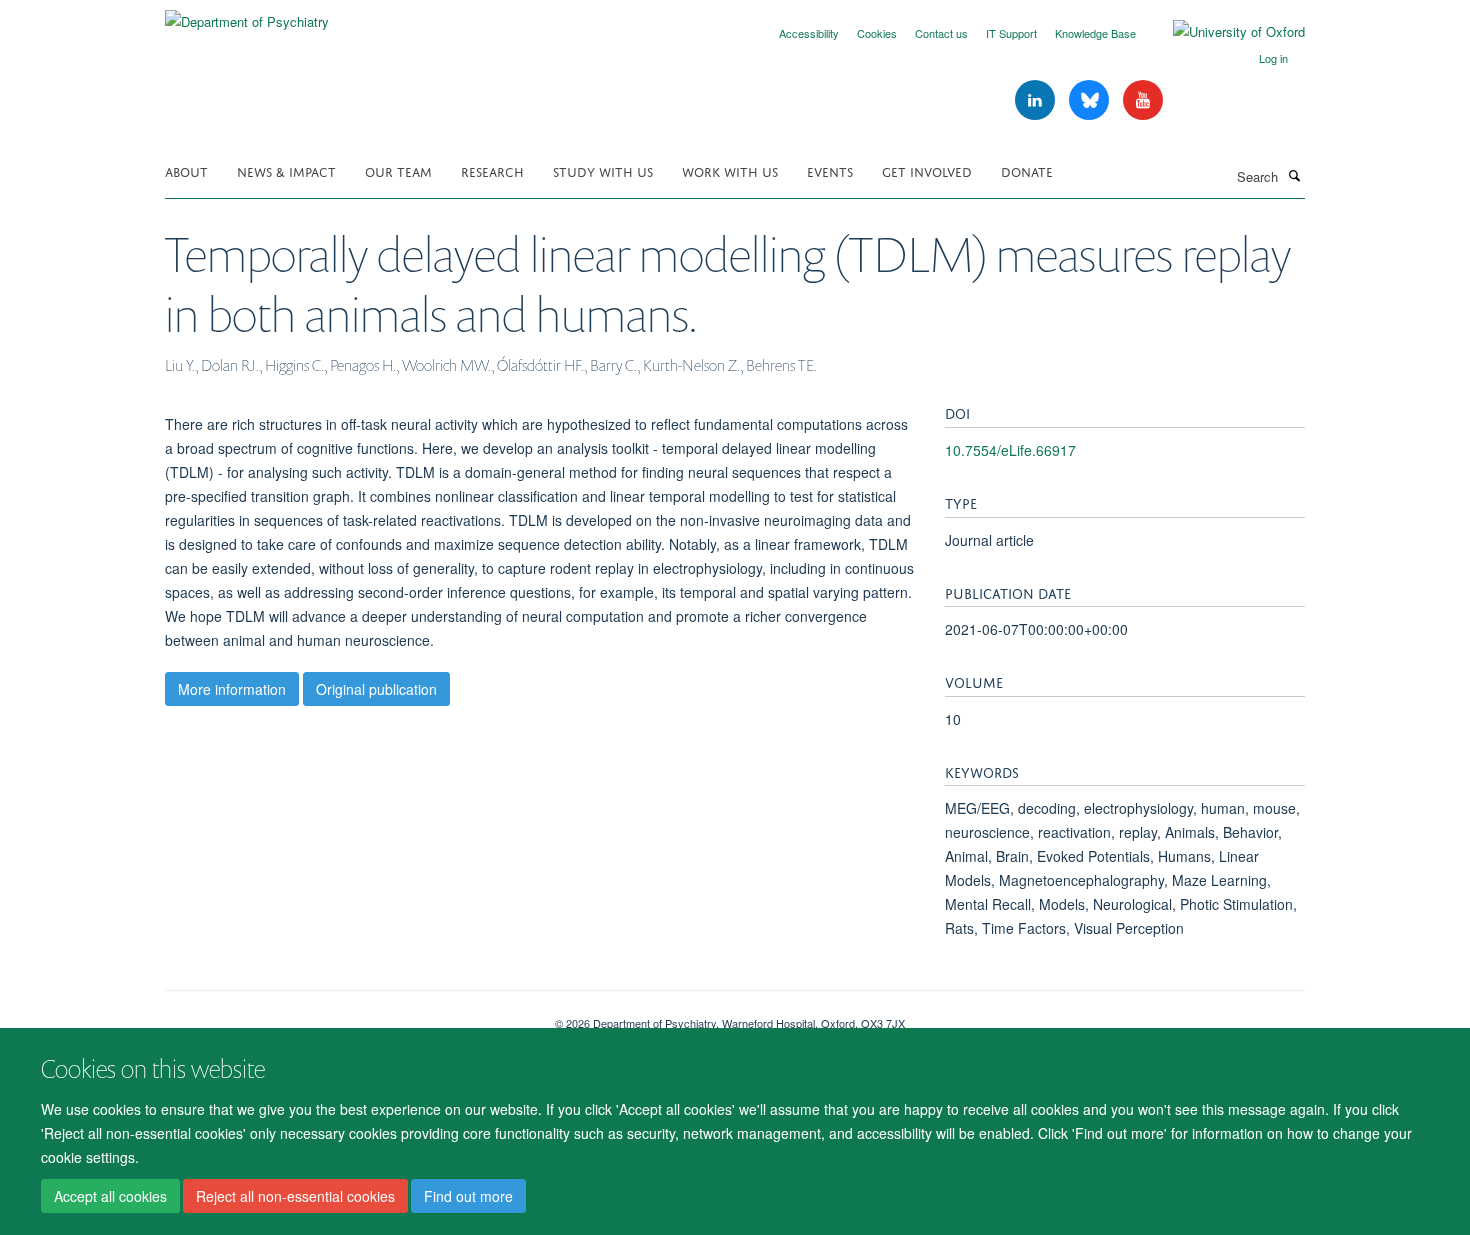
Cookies (877, 33)
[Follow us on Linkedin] (1037, 100)
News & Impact (286, 170)
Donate (1027, 170)
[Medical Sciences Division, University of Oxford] (345, 1016)
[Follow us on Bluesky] (1091, 100)
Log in (1273, 58)
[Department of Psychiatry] (247, 14)
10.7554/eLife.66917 (1010, 450)
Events (830, 170)
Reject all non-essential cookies (295, 1196)
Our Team (398, 170)
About (186, 170)
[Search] (1294, 175)
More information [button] (232, 689)
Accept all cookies (110, 1196)
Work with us (730, 170)
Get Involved (927, 170)
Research (492, 170)
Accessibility (809, 33)
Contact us (941, 33)
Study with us (603, 170)
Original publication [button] (376, 689)
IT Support (1011, 33)
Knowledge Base (1095, 33)
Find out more (468, 1196)
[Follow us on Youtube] (1143, 100)
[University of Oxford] (1224, 32)
